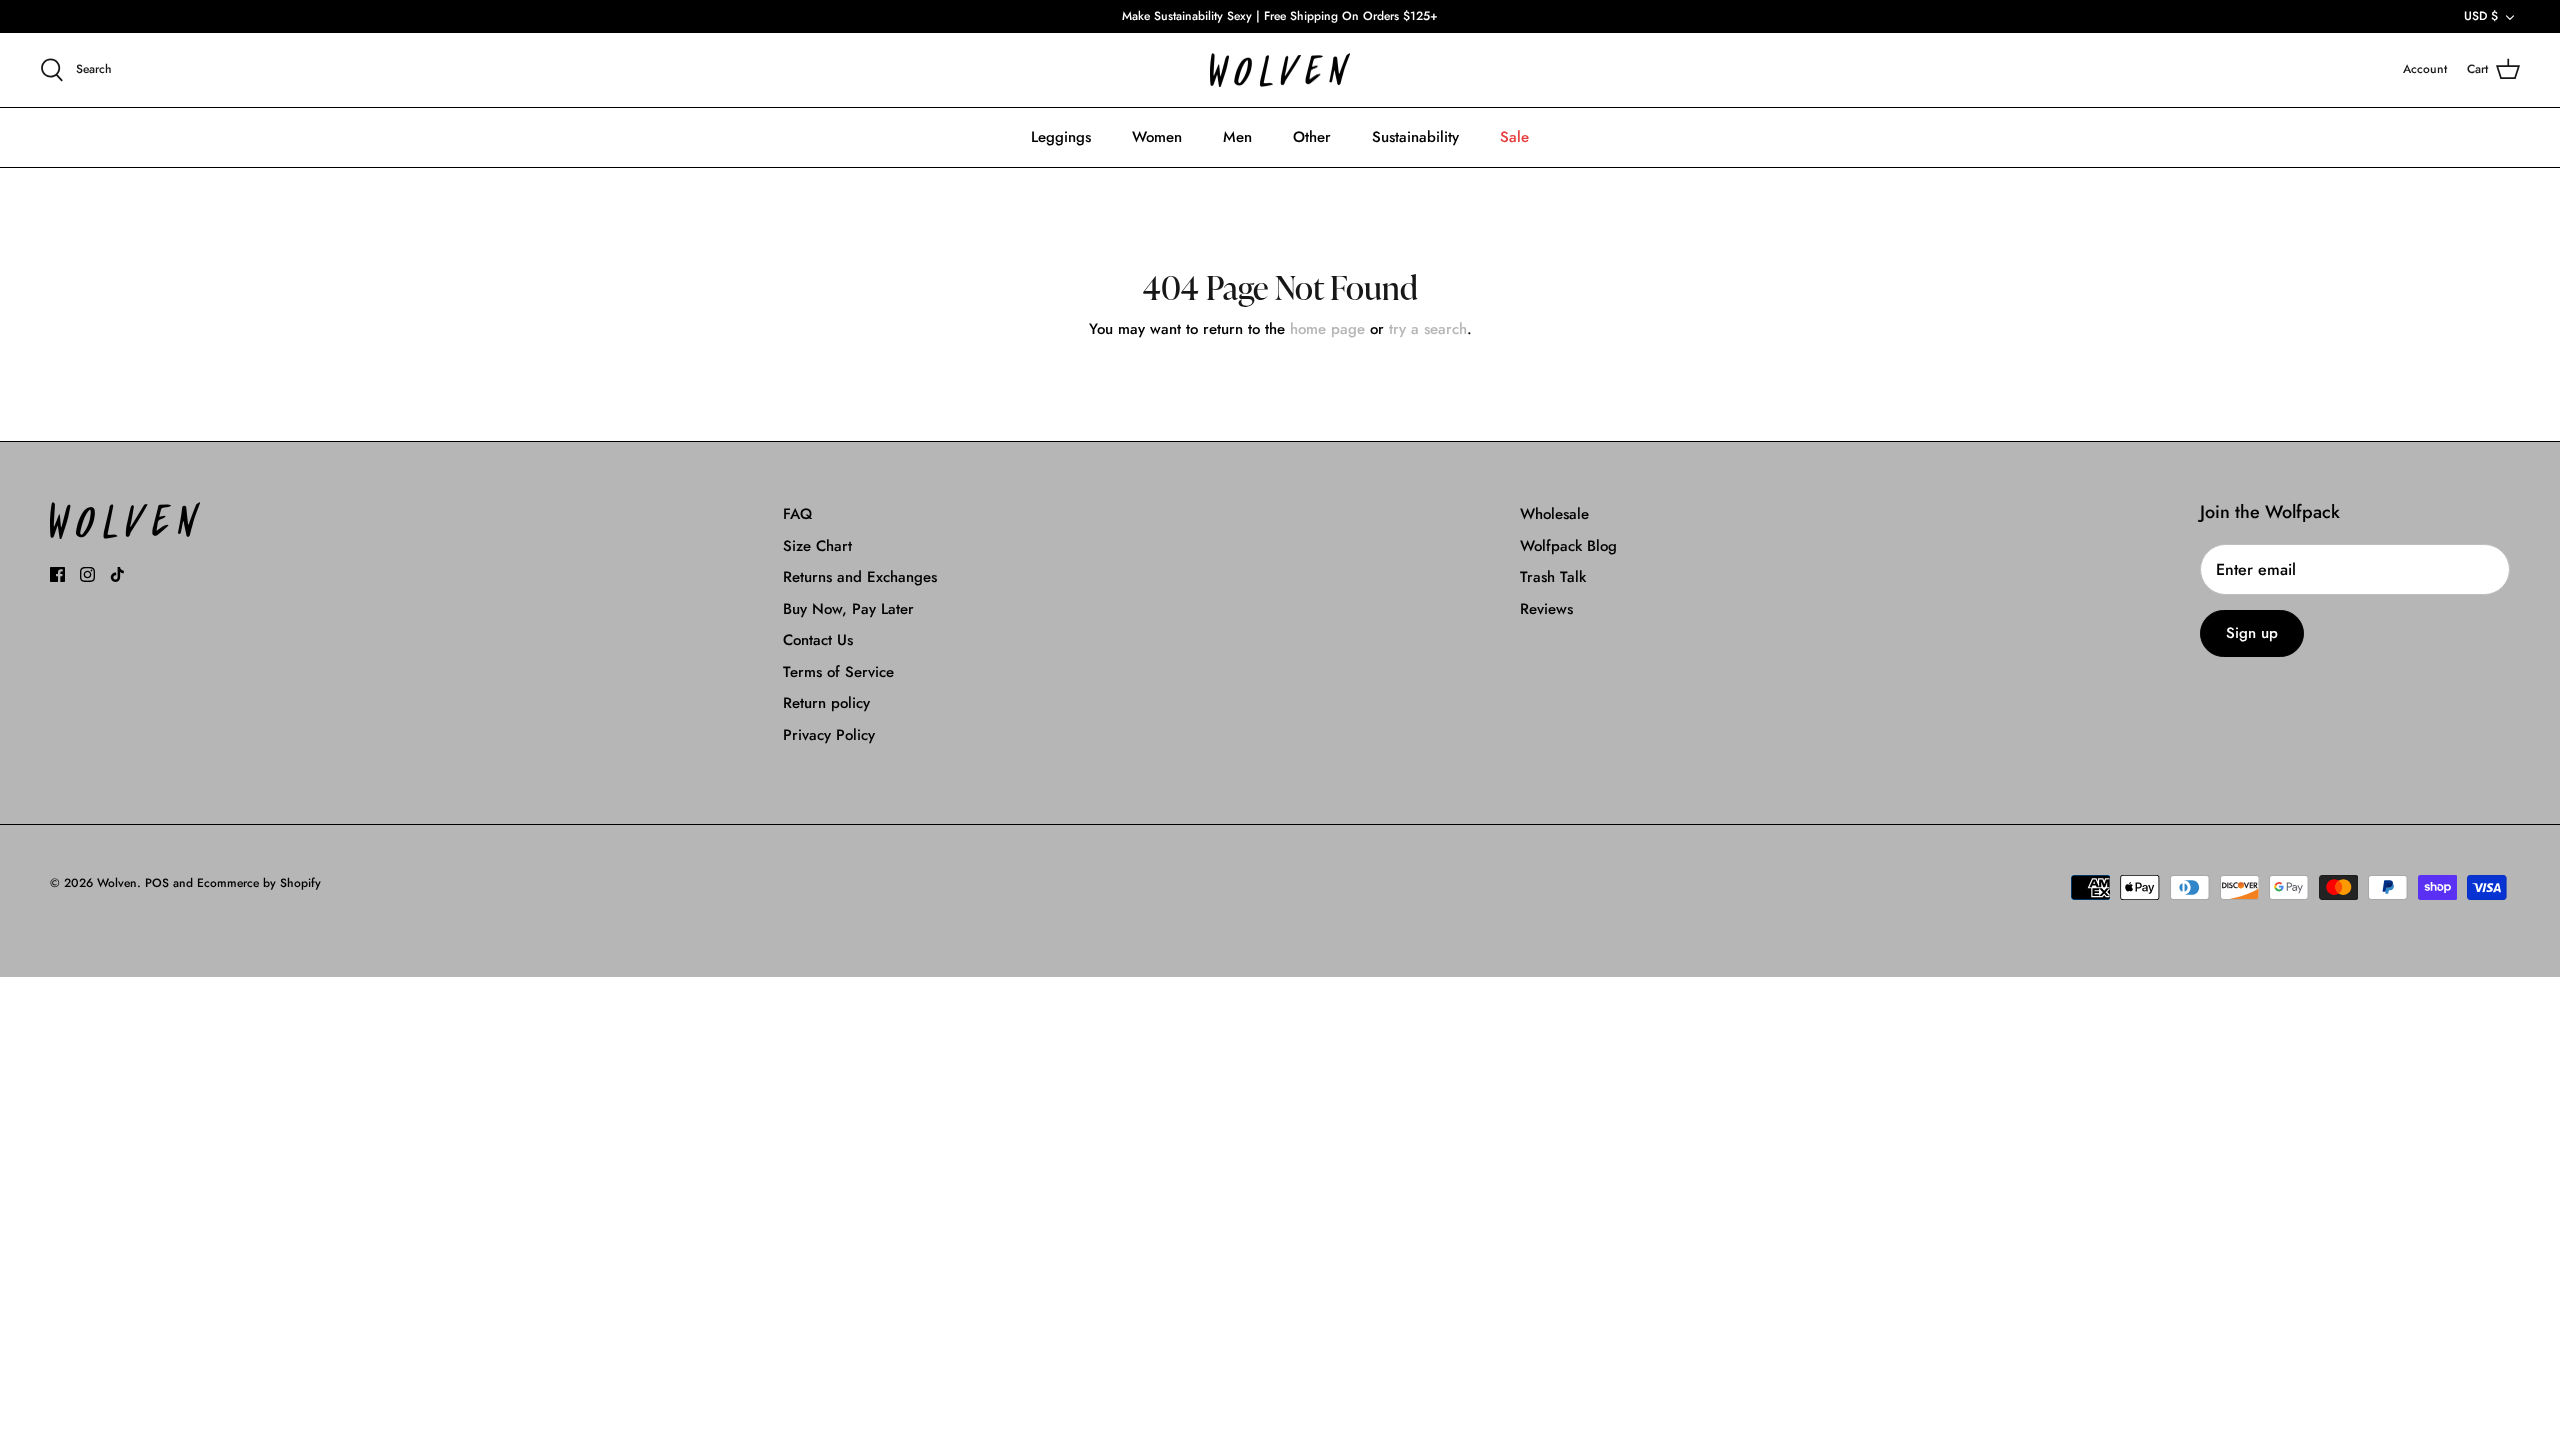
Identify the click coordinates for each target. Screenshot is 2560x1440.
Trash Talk (1553, 577)
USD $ (2481, 16)
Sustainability (1415, 137)
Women (1157, 137)
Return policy (826, 703)
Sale (1514, 137)
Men (1237, 137)
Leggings (1061, 137)
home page (1327, 329)
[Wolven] (1280, 70)
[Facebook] (57, 574)
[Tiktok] (117, 574)
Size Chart (817, 546)
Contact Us (818, 640)
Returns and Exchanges (860, 577)
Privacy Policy (829, 735)
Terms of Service (838, 672)
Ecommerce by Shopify (259, 883)
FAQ (797, 514)
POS (157, 883)
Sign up (2252, 633)
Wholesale (1554, 514)
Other (1312, 137)
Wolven (117, 883)
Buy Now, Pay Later (848, 609)
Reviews (1546, 609)
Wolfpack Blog (1568, 546)
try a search (1428, 329)
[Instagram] (87, 574)
